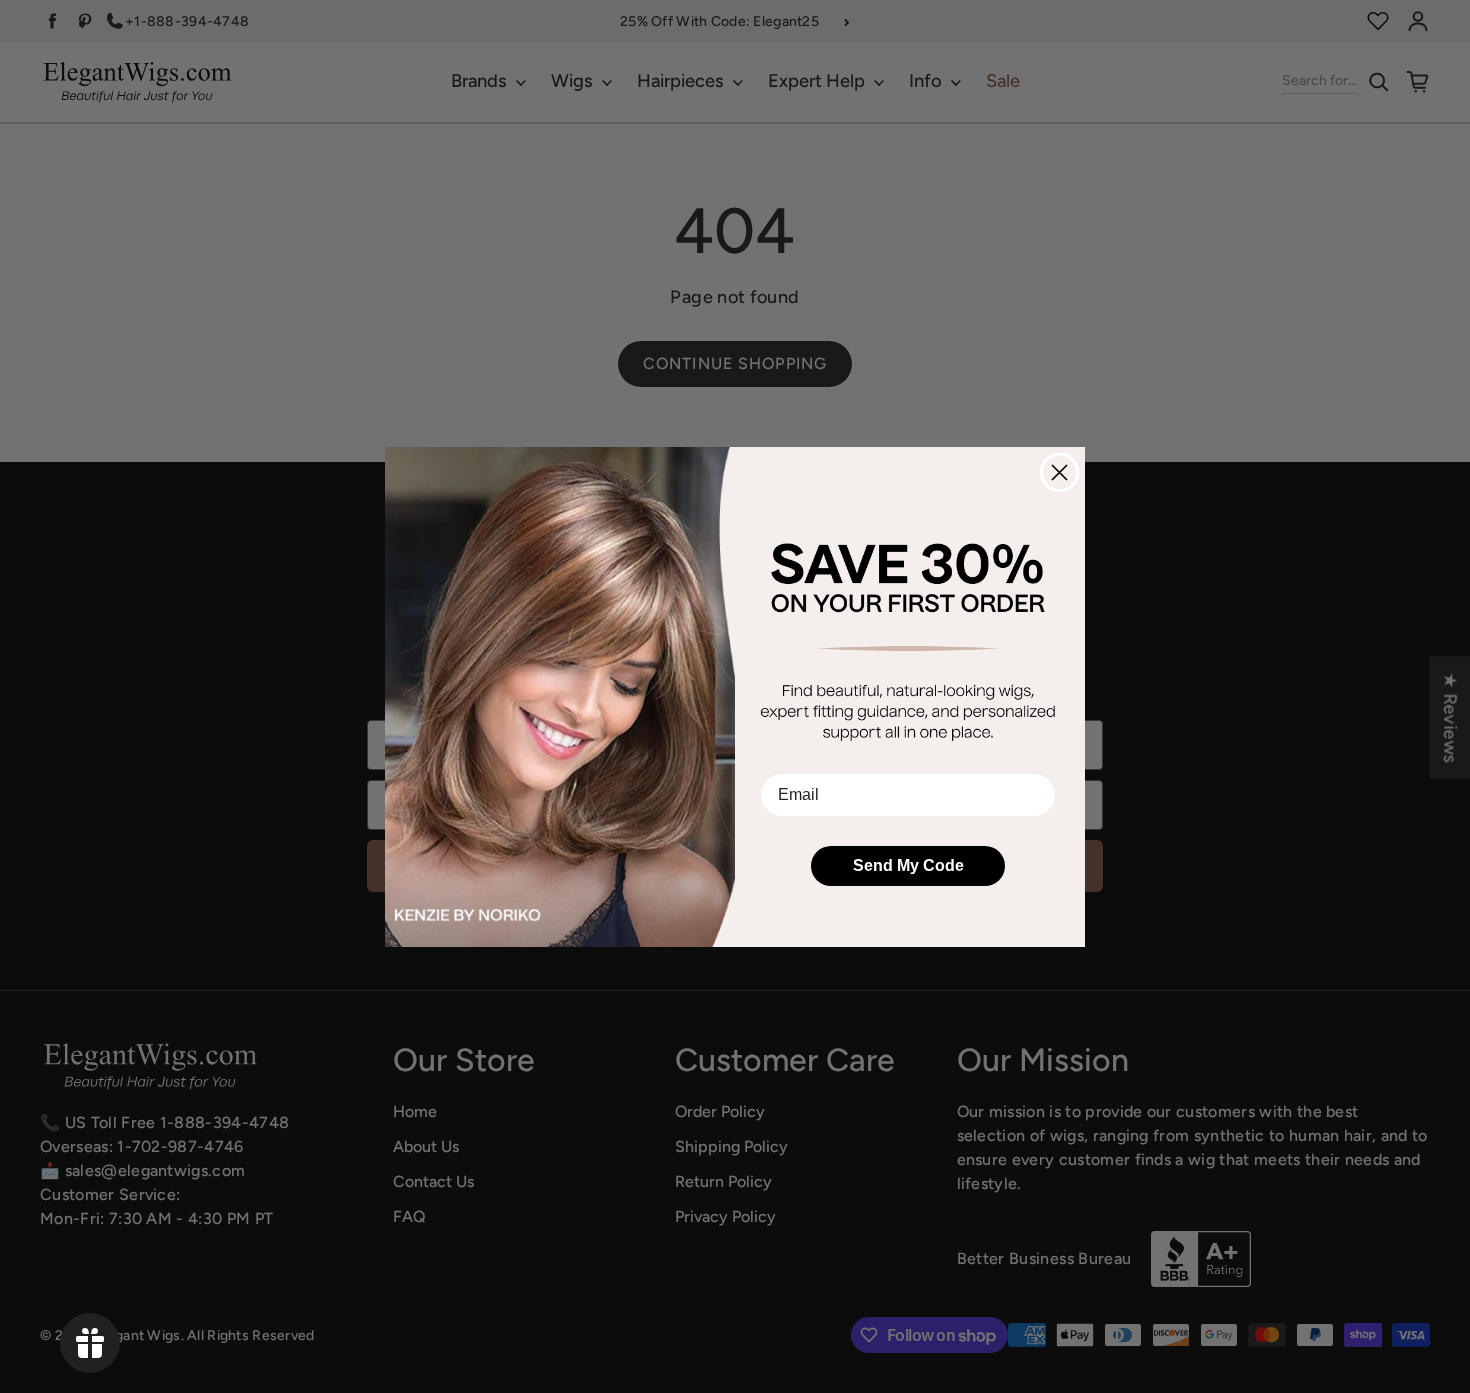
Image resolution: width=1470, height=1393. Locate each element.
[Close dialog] (1059, 472)
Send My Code (908, 865)
